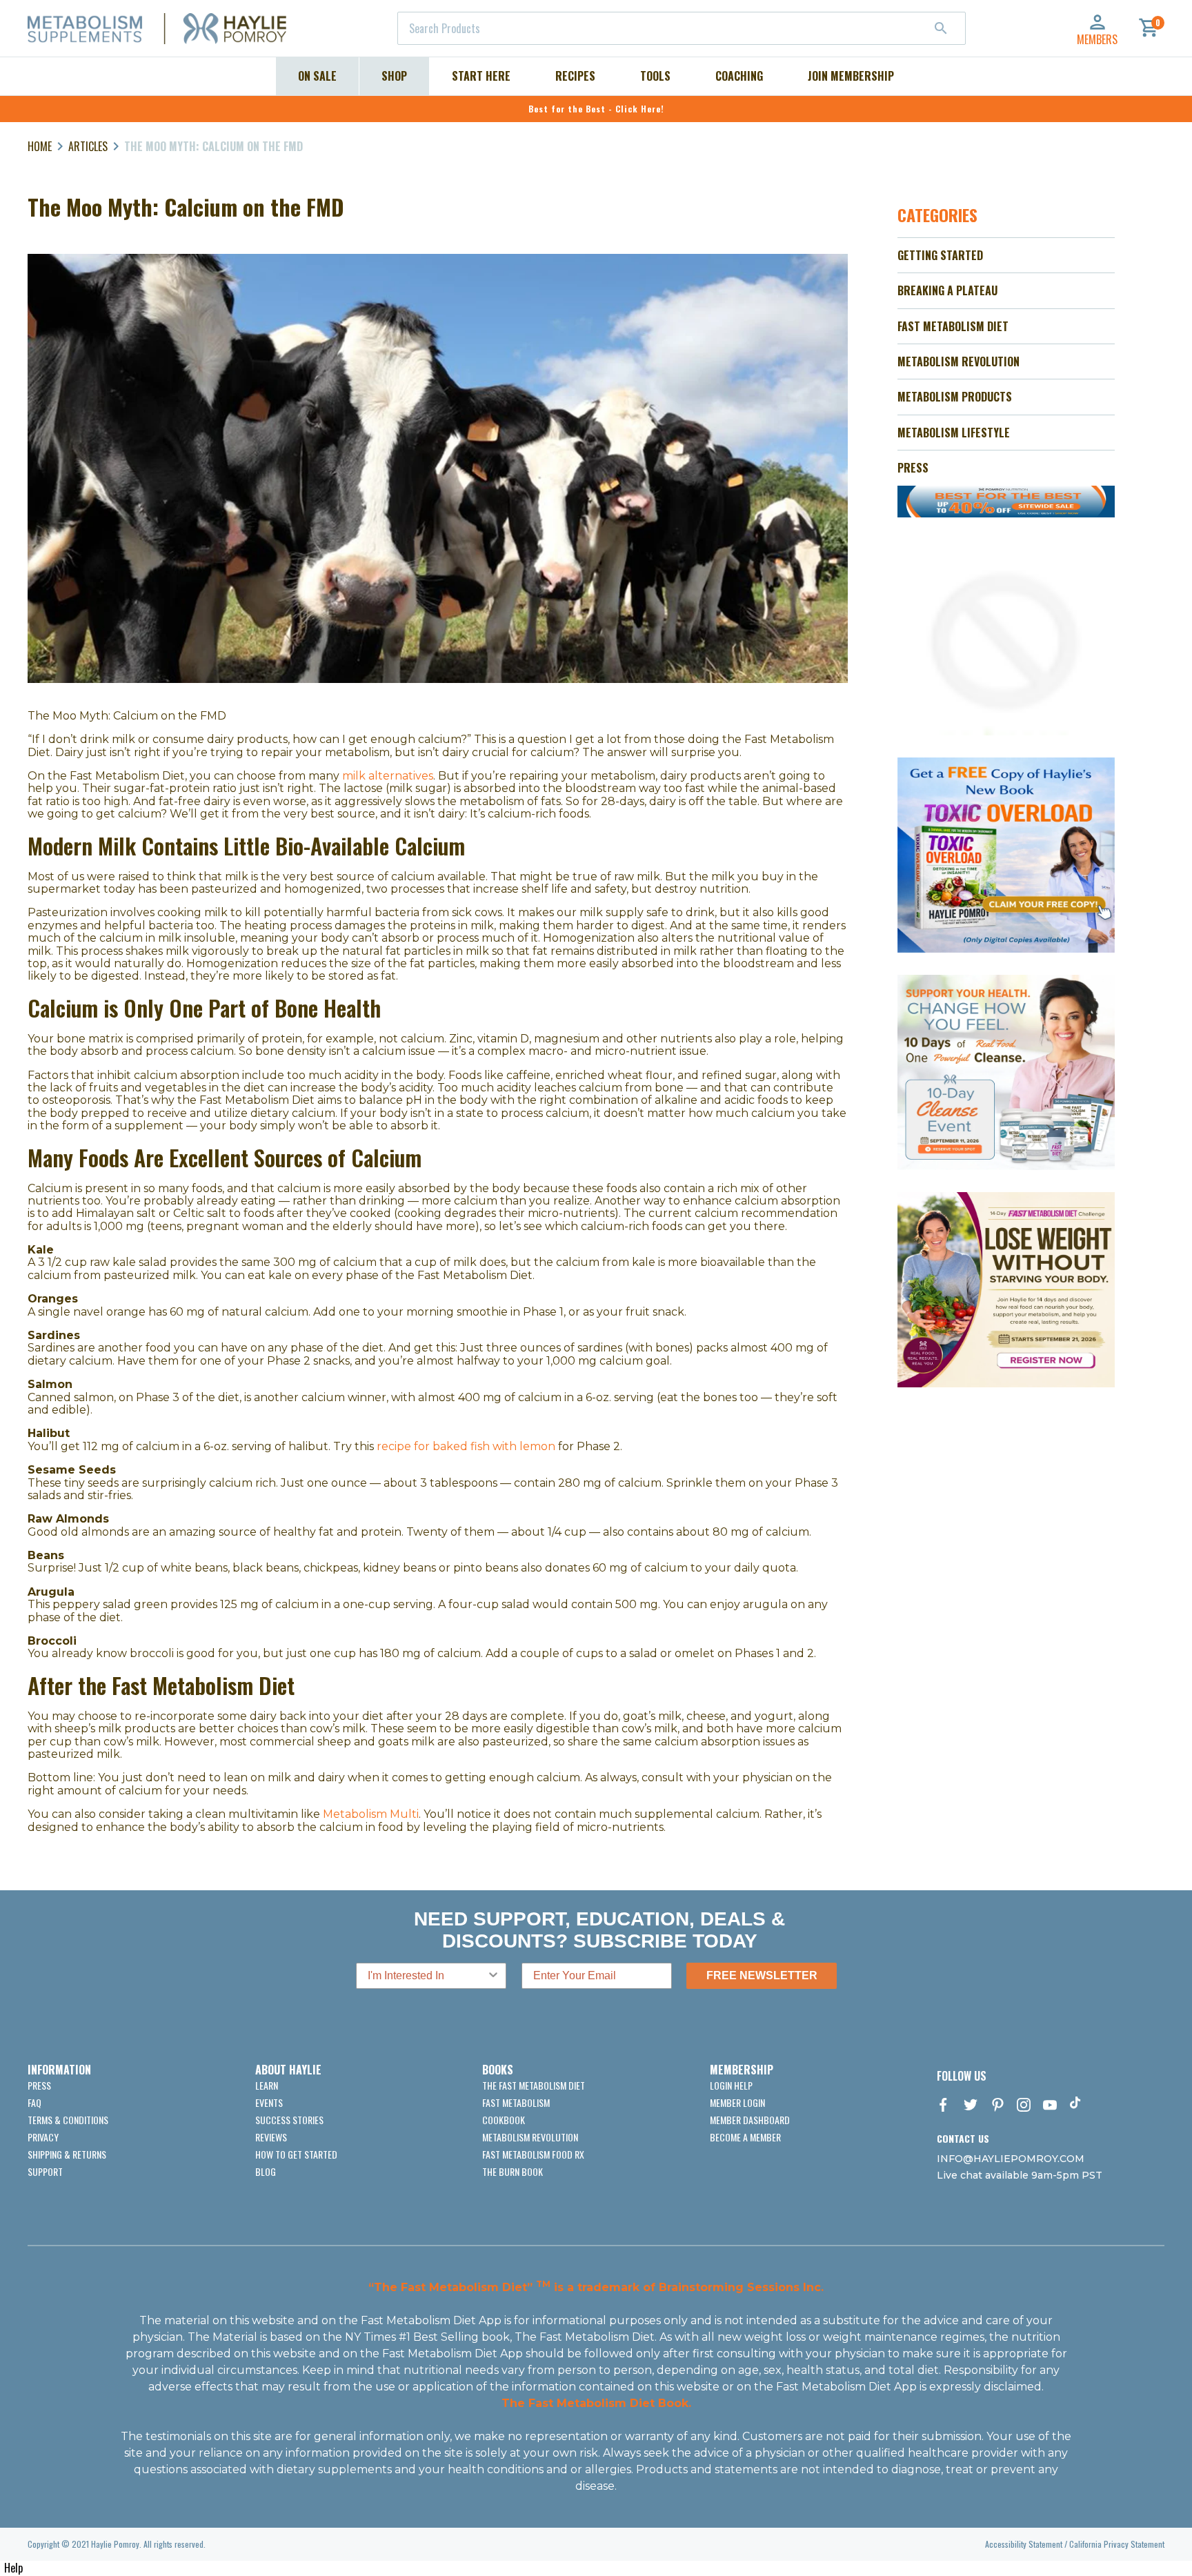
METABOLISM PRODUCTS (955, 397)
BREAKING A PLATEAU (947, 290)
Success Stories (289, 2120)
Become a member (745, 2137)
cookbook (504, 2120)
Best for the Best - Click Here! (596, 109)
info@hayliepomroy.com (1011, 2159)
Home (40, 146)
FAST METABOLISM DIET (953, 326)
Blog (266, 2171)
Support (45, 2171)
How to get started (296, 2154)
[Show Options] (493, 1976)
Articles (88, 146)
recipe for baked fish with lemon (466, 1446)
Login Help (731, 2085)
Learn (267, 2085)
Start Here (481, 76)
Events (269, 2102)
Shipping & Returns (67, 2154)
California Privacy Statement (1117, 2544)
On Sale (317, 76)
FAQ (34, 2102)
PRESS (913, 468)
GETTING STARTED (940, 255)
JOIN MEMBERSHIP (851, 76)
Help (13, 2568)
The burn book (513, 2171)
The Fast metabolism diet (534, 2085)
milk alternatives (388, 776)
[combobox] (682, 28)
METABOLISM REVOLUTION (958, 361)
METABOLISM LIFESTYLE (954, 433)
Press (39, 2085)
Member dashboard (750, 2120)
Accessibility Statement (1024, 2544)
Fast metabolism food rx (533, 2154)
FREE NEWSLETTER (762, 1975)
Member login (737, 2102)
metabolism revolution (530, 2137)
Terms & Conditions (68, 2120)
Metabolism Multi (371, 1814)
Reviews (271, 2137)
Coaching (739, 76)
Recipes (575, 76)
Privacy (43, 2137)
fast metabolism (516, 2102)
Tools (655, 76)
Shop (394, 76)
